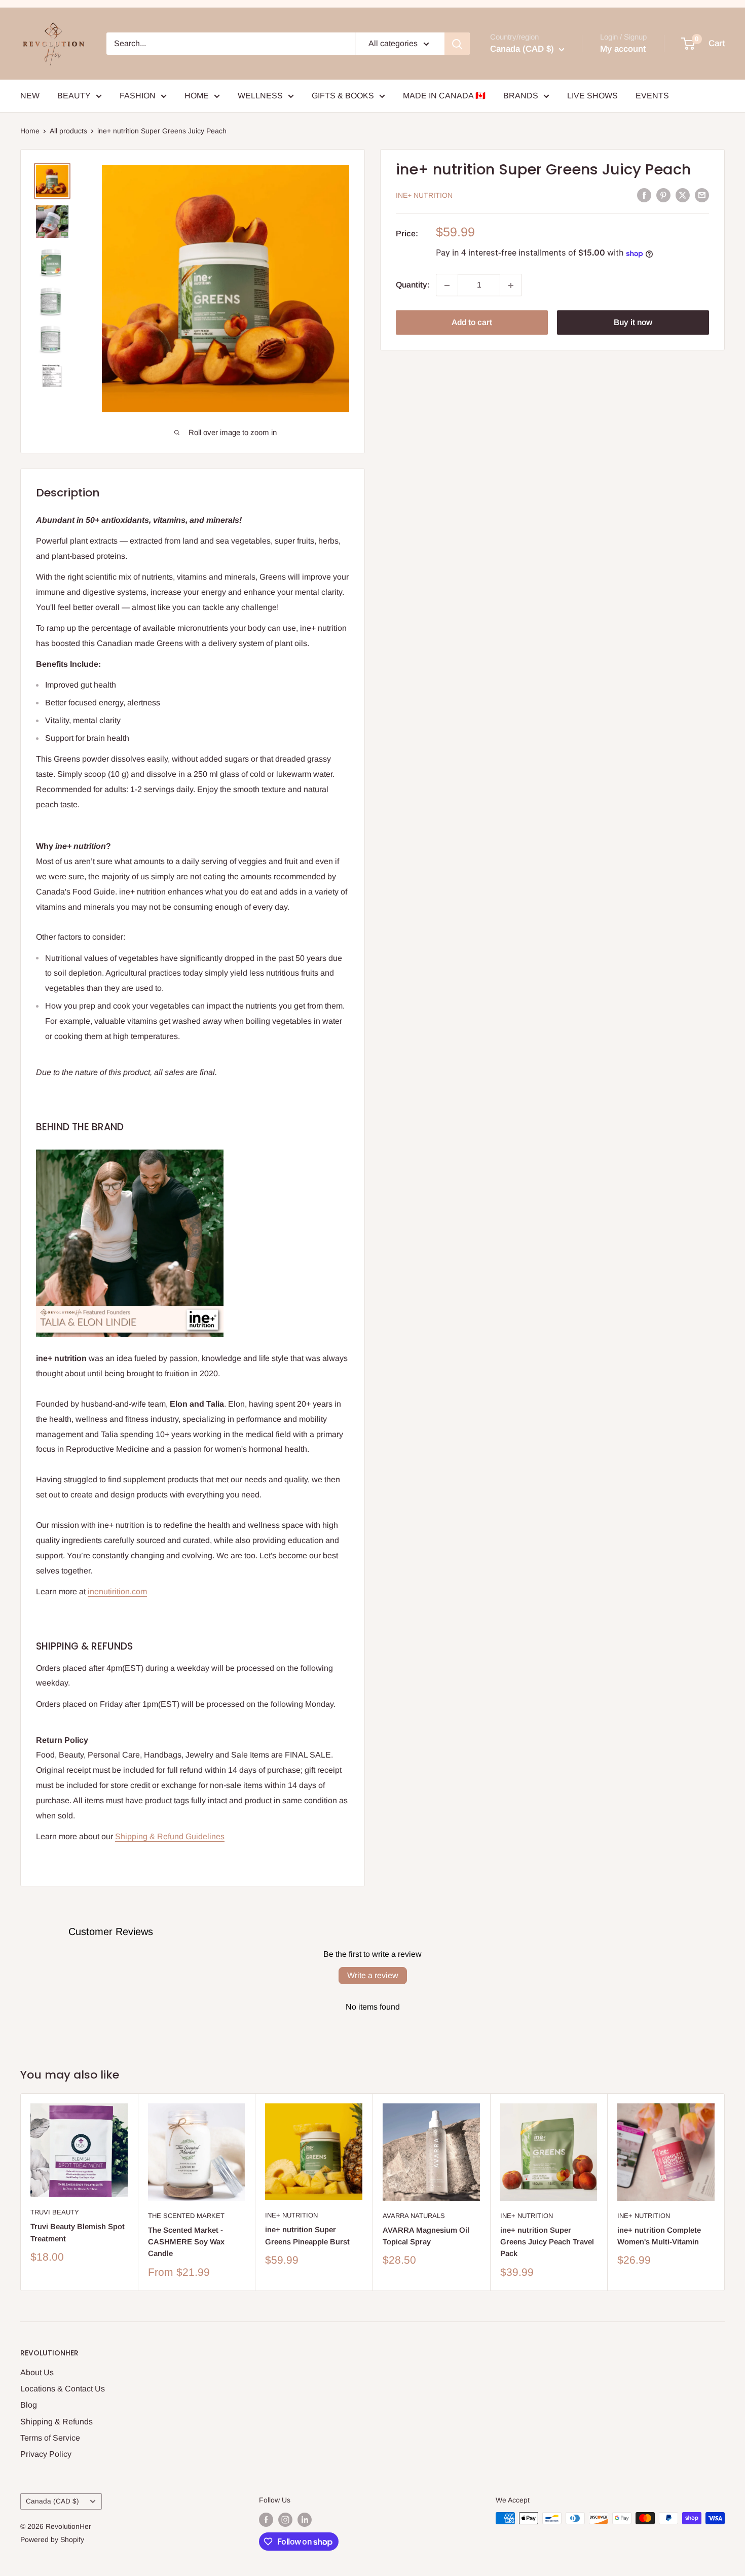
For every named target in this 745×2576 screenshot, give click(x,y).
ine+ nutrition (424, 196)
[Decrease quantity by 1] (447, 285)
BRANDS (521, 96)
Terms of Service (50, 2438)
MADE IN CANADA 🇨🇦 (444, 96)
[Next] (725, 2192)
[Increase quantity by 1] (511, 285)
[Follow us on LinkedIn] (305, 2519)
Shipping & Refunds (57, 2422)
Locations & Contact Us (63, 2389)
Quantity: (413, 285)
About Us (37, 2372)
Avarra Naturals (414, 2216)
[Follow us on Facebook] (266, 2519)
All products (68, 131)
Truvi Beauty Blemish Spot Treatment (78, 2233)
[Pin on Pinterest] (663, 195)
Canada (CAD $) (52, 2501)
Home (30, 131)
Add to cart (472, 323)
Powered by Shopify (52, 2539)
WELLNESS (260, 96)
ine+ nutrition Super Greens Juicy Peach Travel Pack (547, 2242)
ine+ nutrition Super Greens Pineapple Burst (307, 2236)
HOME (197, 96)
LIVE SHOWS (592, 96)
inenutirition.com (117, 1591)
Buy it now (633, 323)
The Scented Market (186, 2216)
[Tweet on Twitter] (683, 195)
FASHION (138, 96)
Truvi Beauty (55, 2213)
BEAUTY (74, 96)
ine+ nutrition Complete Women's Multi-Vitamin (659, 2236)
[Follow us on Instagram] (285, 2519)
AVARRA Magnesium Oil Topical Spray (426, 2236)
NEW (30, 96)
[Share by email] (702, 195)
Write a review (373, 1975)
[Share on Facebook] (644, 195)
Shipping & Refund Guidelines (170, 1836)
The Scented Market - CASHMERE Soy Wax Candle (186, 2242)
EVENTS (652, 96)
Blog (29, 2405)
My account (623, 49)
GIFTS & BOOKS (343, 96)
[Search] (457, 44)
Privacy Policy (46, 2454)
